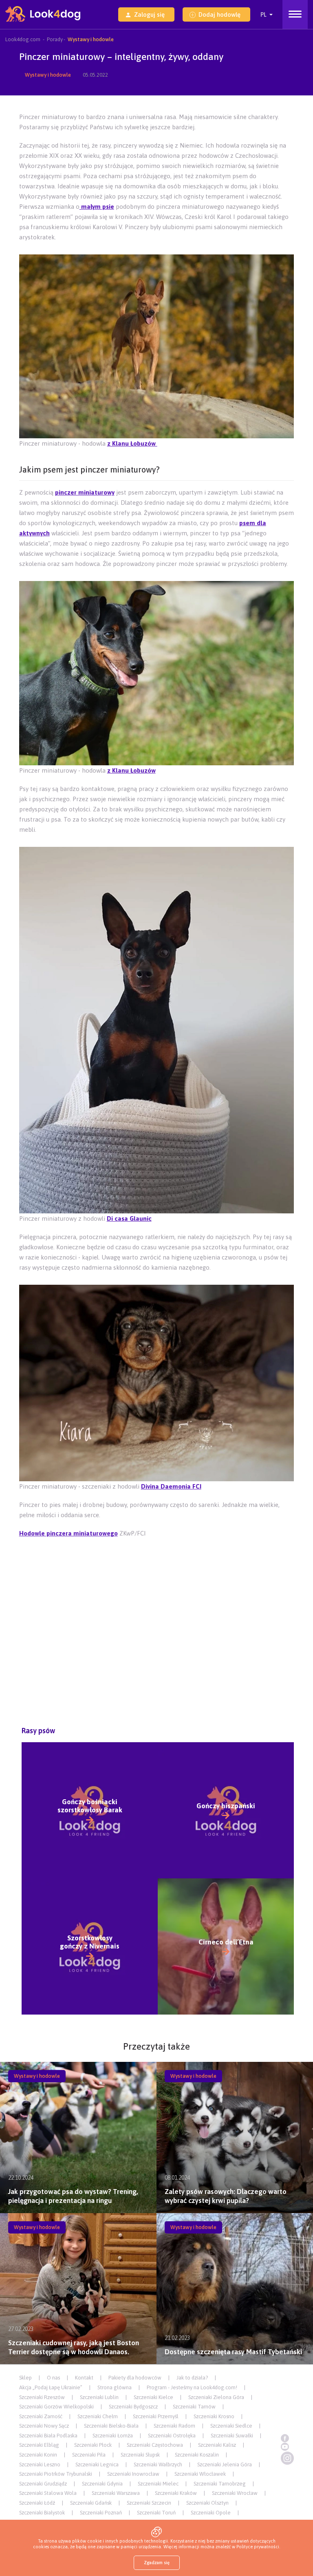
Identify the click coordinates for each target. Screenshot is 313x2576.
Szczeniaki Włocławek (200, 2474)
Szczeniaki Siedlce (231, 2426)
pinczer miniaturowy (85, 492)
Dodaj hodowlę (219, 14)
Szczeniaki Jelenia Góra (225, 2464)
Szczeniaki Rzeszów (42, 2397)
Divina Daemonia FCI (171, 1486)
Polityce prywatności (258, 2547)
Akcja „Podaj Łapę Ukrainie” (51, 2387)
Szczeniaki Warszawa (116, 2493)
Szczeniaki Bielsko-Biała (111, 2426)
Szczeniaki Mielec (158, 2484)
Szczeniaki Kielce (153, 2397)
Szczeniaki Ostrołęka (172, 2436)
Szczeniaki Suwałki (232, 2436)
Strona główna (115, 2387)
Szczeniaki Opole (211, 2513)
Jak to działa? (192, 2378)
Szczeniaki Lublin (99, 2397)
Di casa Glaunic (129, 1218)
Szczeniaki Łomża (113, 2436)
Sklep (25, 2378)
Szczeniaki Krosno (214, 2416)
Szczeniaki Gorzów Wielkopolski (56, 2407)
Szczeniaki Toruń (156, 2513)
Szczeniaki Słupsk (140, 2455)
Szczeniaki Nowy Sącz (44, 2426)
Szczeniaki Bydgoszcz (133, 2407)
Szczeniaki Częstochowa (155, 2445)
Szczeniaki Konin (38, 2455)
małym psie (97, 207)
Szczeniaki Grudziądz (43, 2484)
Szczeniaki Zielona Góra (216, 2397)
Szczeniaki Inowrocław (133, 2474)
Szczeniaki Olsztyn (207, 2503)
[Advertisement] (158, 1562)
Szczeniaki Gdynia (102, 2484)
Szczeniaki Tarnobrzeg (220, 2484)
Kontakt (84, 2378)
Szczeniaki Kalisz (217, 2445)
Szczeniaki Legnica (97, 2464)
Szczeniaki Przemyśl (156, 2416)
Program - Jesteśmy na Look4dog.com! (192, 2387)
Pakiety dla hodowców (135, 2378)
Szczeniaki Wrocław (235, 2493)
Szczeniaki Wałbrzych (158, 2464)
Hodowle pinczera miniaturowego (68, 1533)
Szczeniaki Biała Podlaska (48, 2436)
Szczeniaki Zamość (41, 2416)
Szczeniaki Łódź (37, 2503)
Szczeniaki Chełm (98, 2416)
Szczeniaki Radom (174, 2426)
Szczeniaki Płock (93, 2445)
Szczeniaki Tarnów (194, 2407)
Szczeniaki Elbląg (39, 2445)
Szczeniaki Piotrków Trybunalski (56, 2474)
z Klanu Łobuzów (132, 443)
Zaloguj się (149, 14)
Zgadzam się (157, 2563)
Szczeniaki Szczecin (149, 2503)
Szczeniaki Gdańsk (91, 2503)
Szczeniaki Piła (89, 2455)
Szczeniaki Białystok (42, 2513)
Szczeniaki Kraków (176, 2493)
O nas (53, 2378)
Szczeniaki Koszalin (197, 2455)
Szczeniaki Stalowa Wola (48, 2493)
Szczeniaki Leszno (40, 2464)
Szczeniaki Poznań (101, 2513)
